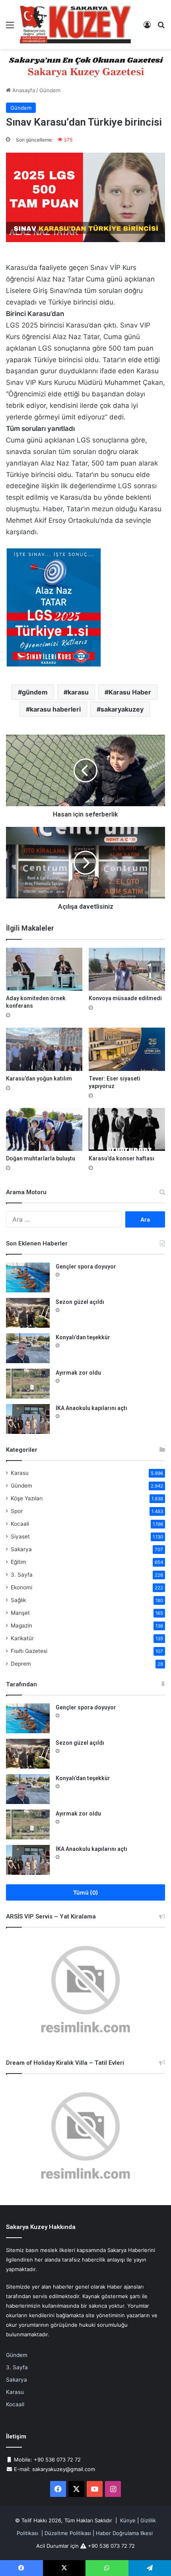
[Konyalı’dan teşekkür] (28, 1348)
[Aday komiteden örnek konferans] (44, 969)
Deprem (21, 1664)
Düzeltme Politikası (68, 2533)
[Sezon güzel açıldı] (28, 1313)
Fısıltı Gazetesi (29, 1651)
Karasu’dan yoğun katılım (39, 1079)
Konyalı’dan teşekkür (83, 1337)
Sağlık (18, 1600)
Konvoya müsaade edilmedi (125, 998)
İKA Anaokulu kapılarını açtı (91, 1408)
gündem (35, 692)
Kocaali (20, 1524)
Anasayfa (23, 90)
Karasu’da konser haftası (121, 1158)
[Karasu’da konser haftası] (127, 1129)
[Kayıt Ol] (147, 28)
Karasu (20, 1473)
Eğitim (18, 1562)
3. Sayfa (22, 1575)
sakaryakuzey (122, 709)
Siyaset (20, 1536)
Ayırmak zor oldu (78, 1373)
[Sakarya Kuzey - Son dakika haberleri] (76, 24)
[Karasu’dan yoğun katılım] (44, 1049)
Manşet (20, 1613)
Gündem (50, 90)
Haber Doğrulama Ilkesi (124, 2533)
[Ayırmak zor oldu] (28, 1384)
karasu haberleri (55, 709)
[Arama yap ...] (161, 28)
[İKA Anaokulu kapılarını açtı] (28, 1419)
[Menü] (10, 28)
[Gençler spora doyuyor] (28, 1277)
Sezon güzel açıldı (80, 1302)
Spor (17, 1511)
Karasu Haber (130, 692)
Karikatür (22, 1638)
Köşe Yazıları (27, 1498)
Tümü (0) (86, 1892)
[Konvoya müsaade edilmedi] (127, 969)
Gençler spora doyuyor (86, 1267)
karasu (78, 692)
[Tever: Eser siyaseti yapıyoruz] (127, 1049)
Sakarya (21, 1549)
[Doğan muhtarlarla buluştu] (44, 1129)
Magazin (21, 1626)
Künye (128, 2520)
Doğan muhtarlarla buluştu (41, 1158)
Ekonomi (21, 1587)
